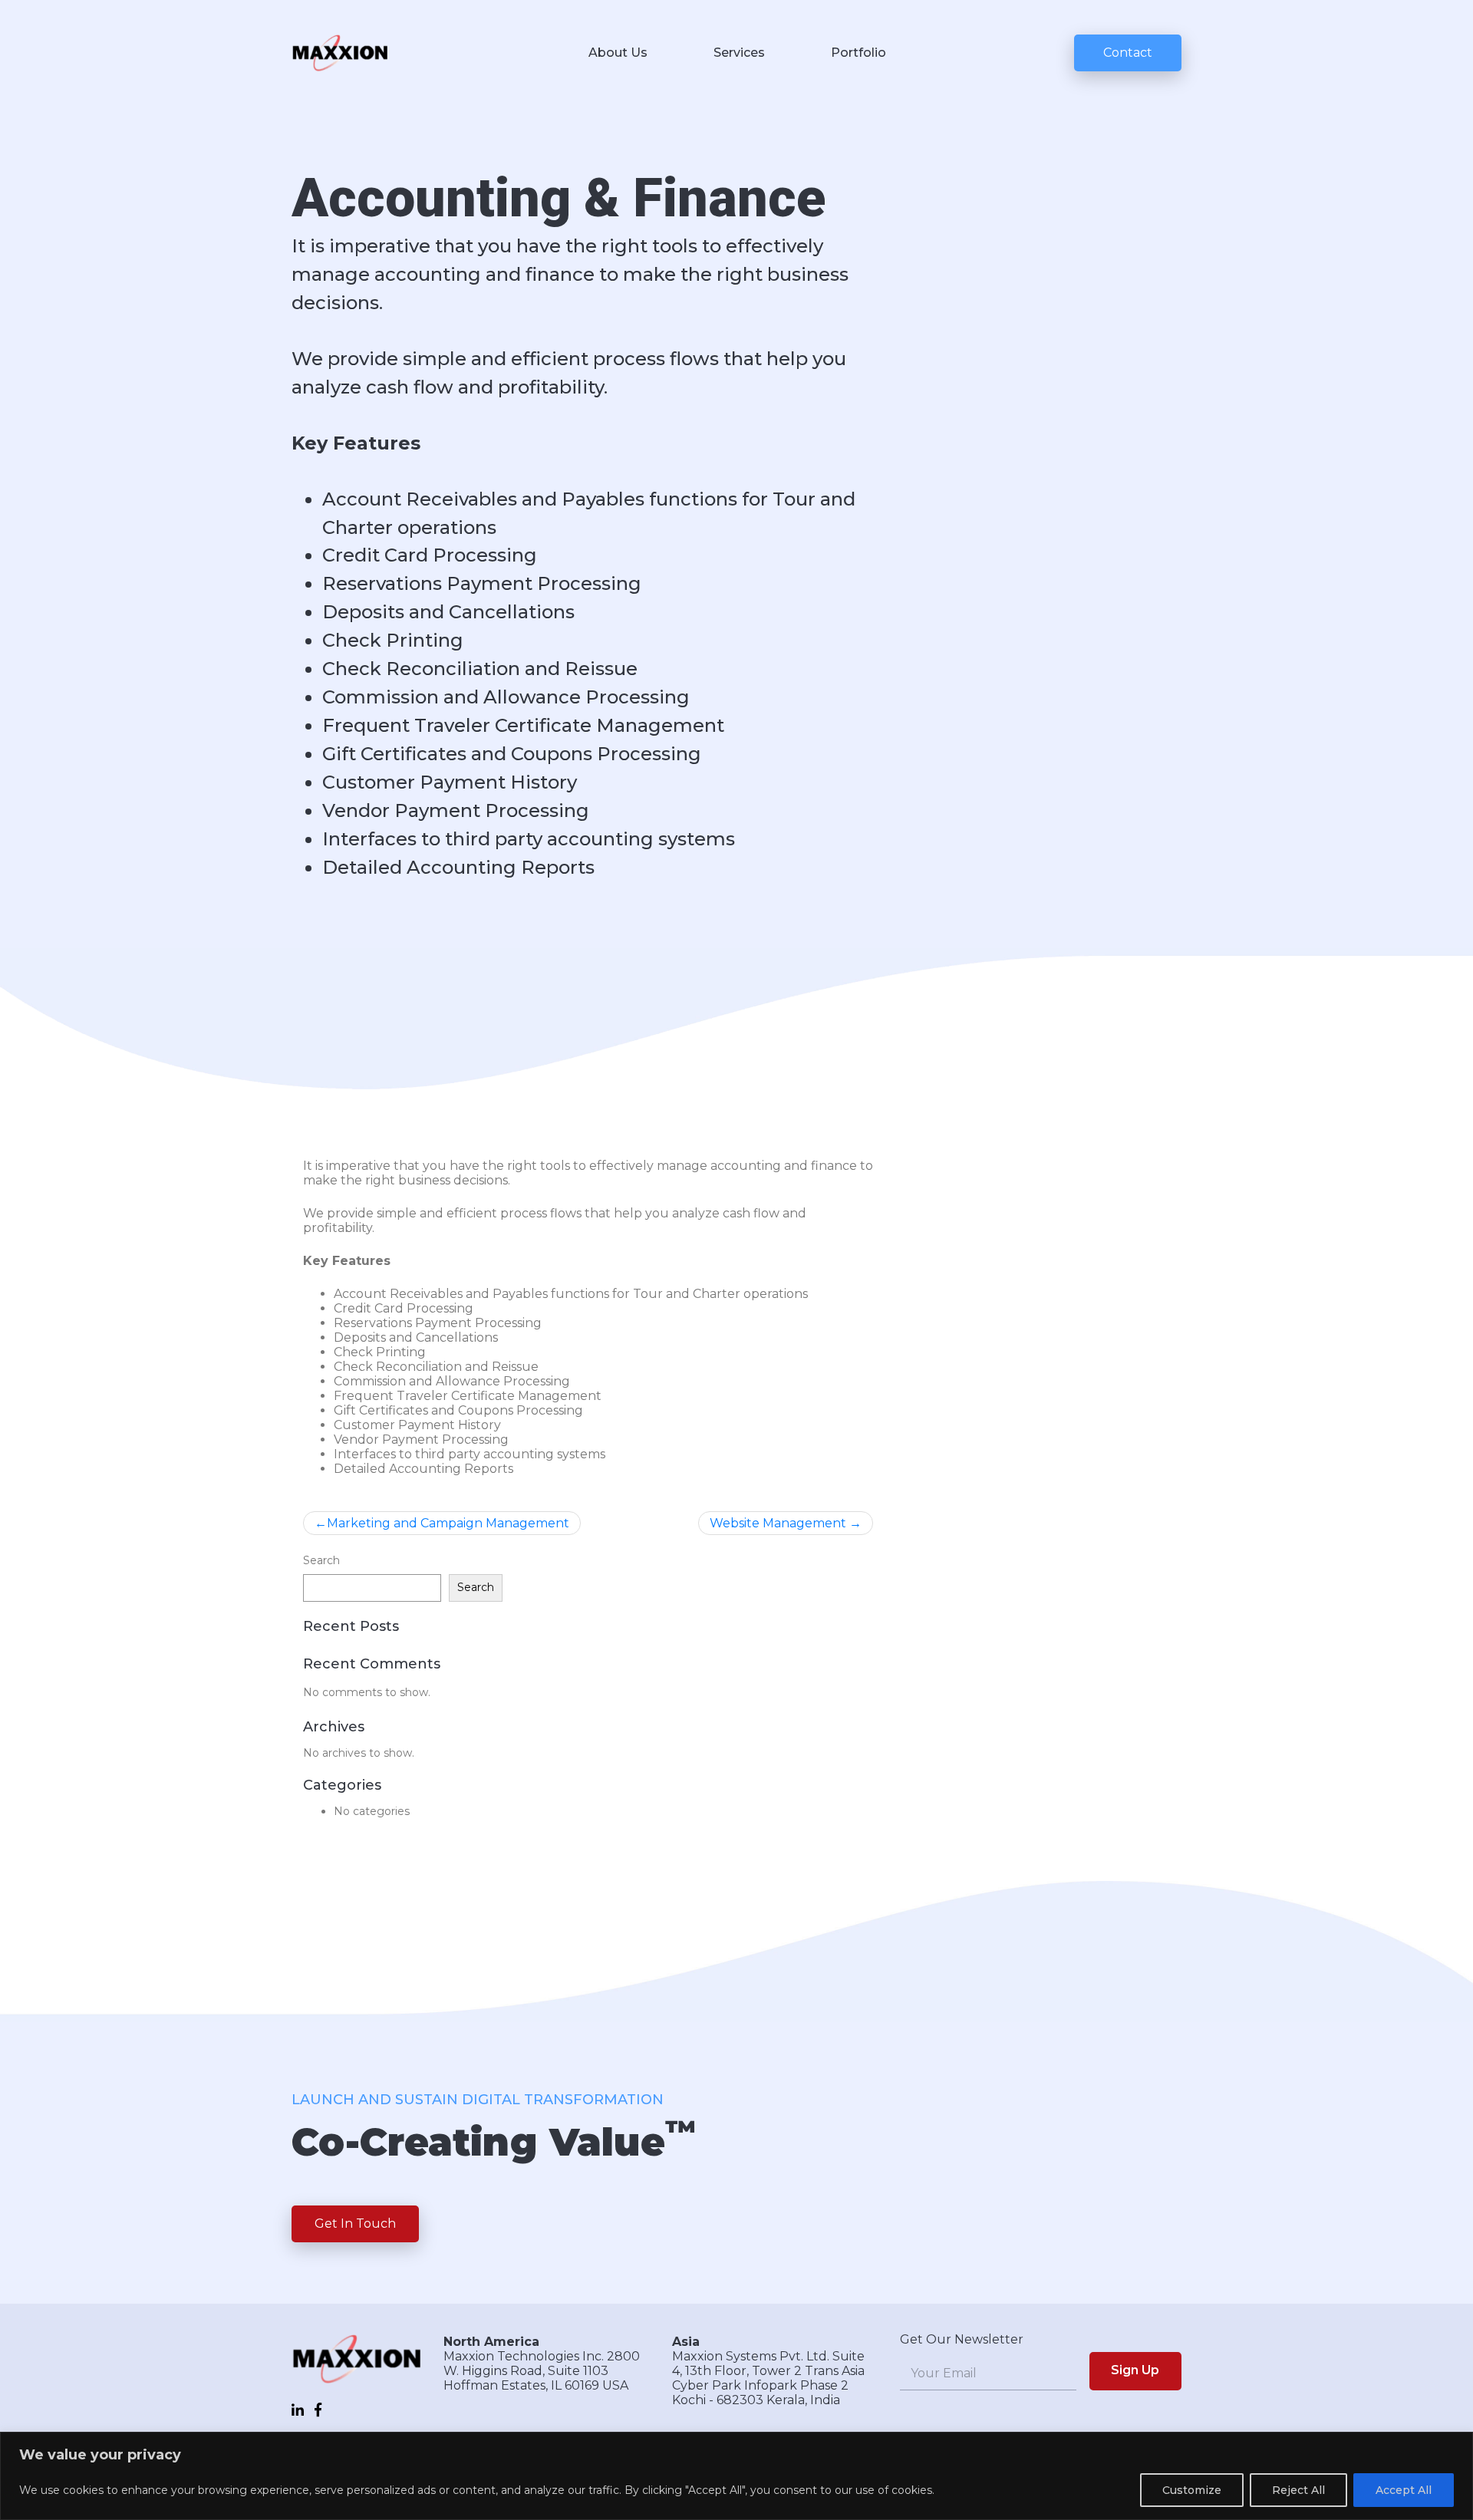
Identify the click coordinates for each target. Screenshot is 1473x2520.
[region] (736, 2476)
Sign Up (1135, 2370)
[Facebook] (318, 2410)
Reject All (1298, 2490)
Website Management (778, 1523)
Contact (1128, 53)
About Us (618, 53)
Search (321, 1560)
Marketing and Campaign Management (448, 1523)
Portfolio (858, 53)
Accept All (1404, 2490)
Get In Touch (355, 2224)
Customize (1192, 2490)
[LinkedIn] (298, 2410)
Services (739, 53)
